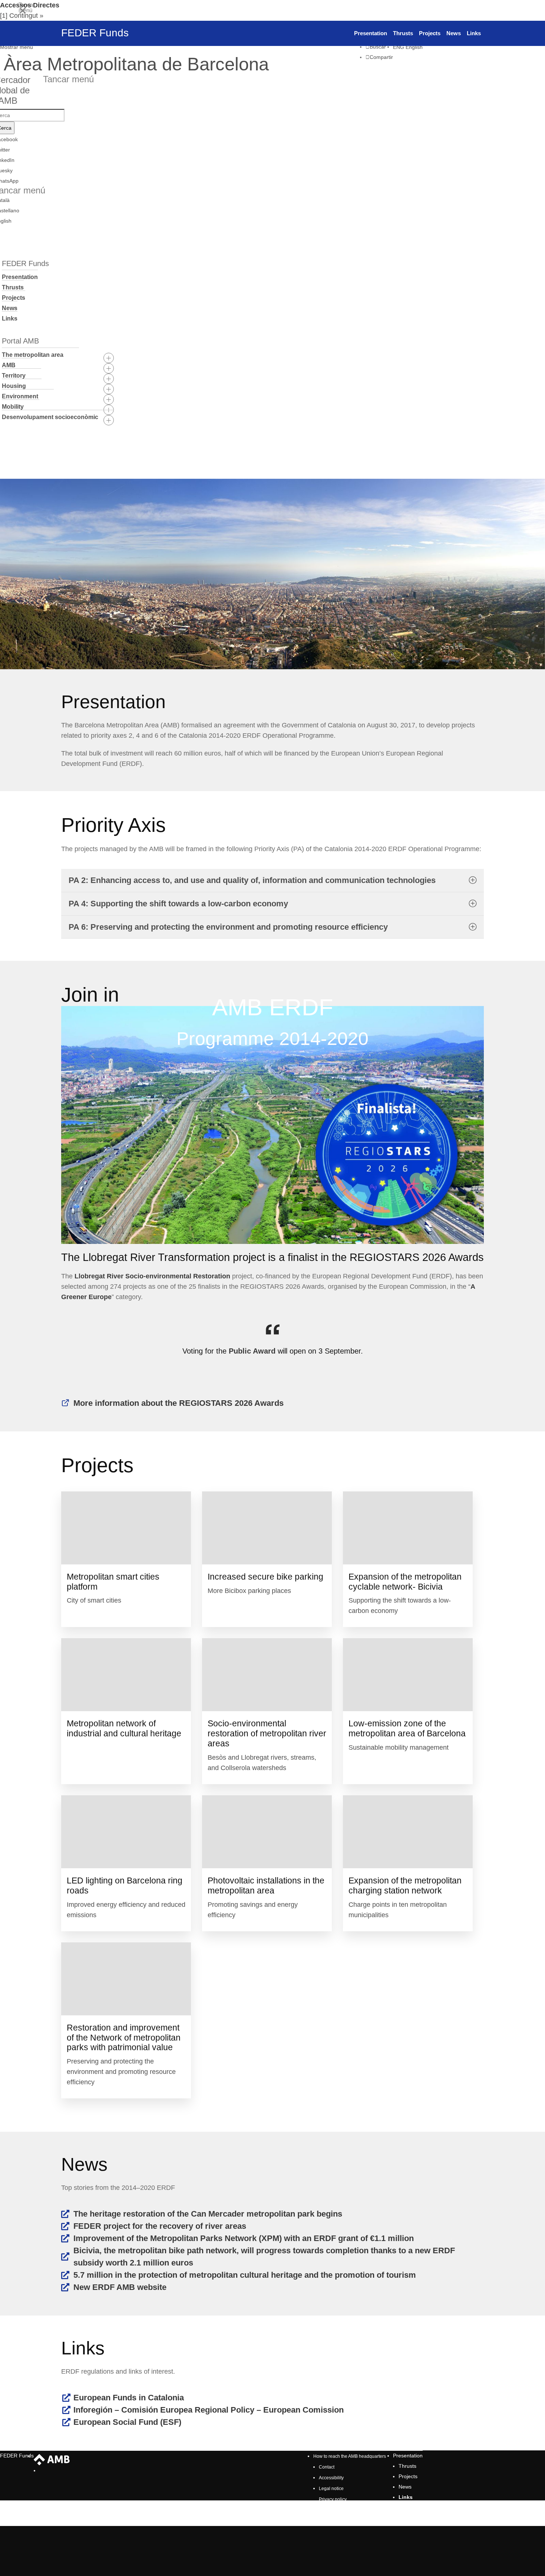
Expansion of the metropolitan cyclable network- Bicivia (405, 1582)
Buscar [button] (378, 47)
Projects (14, 298)
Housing (14, 386)
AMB (9, 365)
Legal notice (331, 2489)
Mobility (13, 407)
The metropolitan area (33, 355)
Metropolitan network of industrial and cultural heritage (124, 1728)
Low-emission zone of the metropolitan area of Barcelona (407, 1728)
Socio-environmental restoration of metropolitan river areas (267, 1733)
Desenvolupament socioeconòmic (50, 417)
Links (10, 318)
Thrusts (13, 287)
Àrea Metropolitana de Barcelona (52, 2460)
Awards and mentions (341, 2510)
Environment (20, 396)
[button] (134, 47)
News (10, 308)
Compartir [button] (381, 57)
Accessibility (331, 2478)
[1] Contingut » (22, 16)
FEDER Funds (17, 2456)
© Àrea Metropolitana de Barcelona (356, 2521)
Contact (327, 2467)
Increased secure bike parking (265, 1577)
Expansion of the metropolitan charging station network (405, 1885)
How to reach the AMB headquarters (350, 2456)
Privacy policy (333, 2499)
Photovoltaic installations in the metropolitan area (266, 1885)
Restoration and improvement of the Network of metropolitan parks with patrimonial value (124, 2038)
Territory (14, 376)
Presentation (20, 277)
